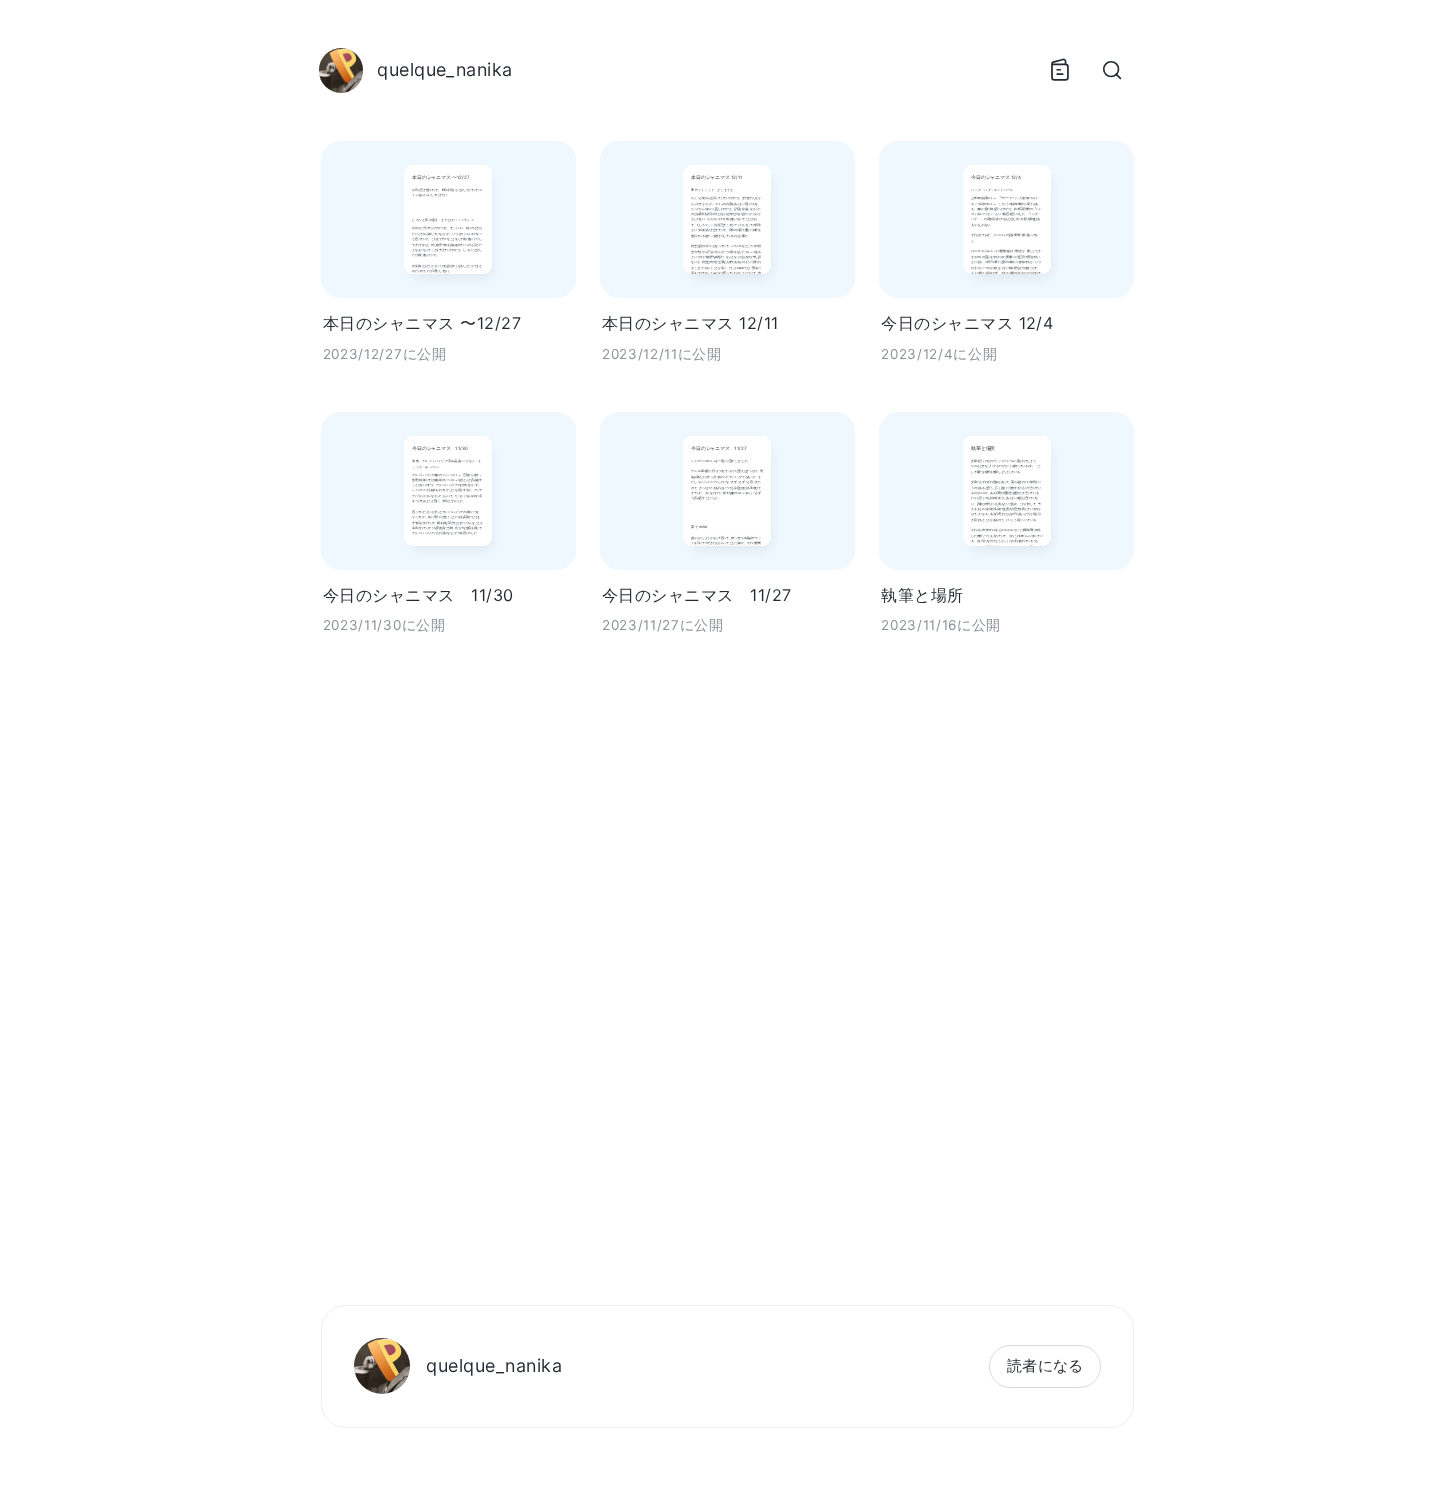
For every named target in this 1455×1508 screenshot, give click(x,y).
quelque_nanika (494, 1365)
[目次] (1060, 70)
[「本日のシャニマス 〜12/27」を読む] (448, 219)
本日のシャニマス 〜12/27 (422, 323)
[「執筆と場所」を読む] (1006, 490)
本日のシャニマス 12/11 (690, 323)
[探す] (1112, 70)
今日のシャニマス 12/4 (967, 323)
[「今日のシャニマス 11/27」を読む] (727, 490)
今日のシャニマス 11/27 (697, 595)
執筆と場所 (922, 595)
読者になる (1045, 1365)
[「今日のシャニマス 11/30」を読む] (448, 490)
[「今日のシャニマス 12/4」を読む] (1006, 219)
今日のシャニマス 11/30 (418, 595)
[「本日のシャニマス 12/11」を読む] (727, 219)
